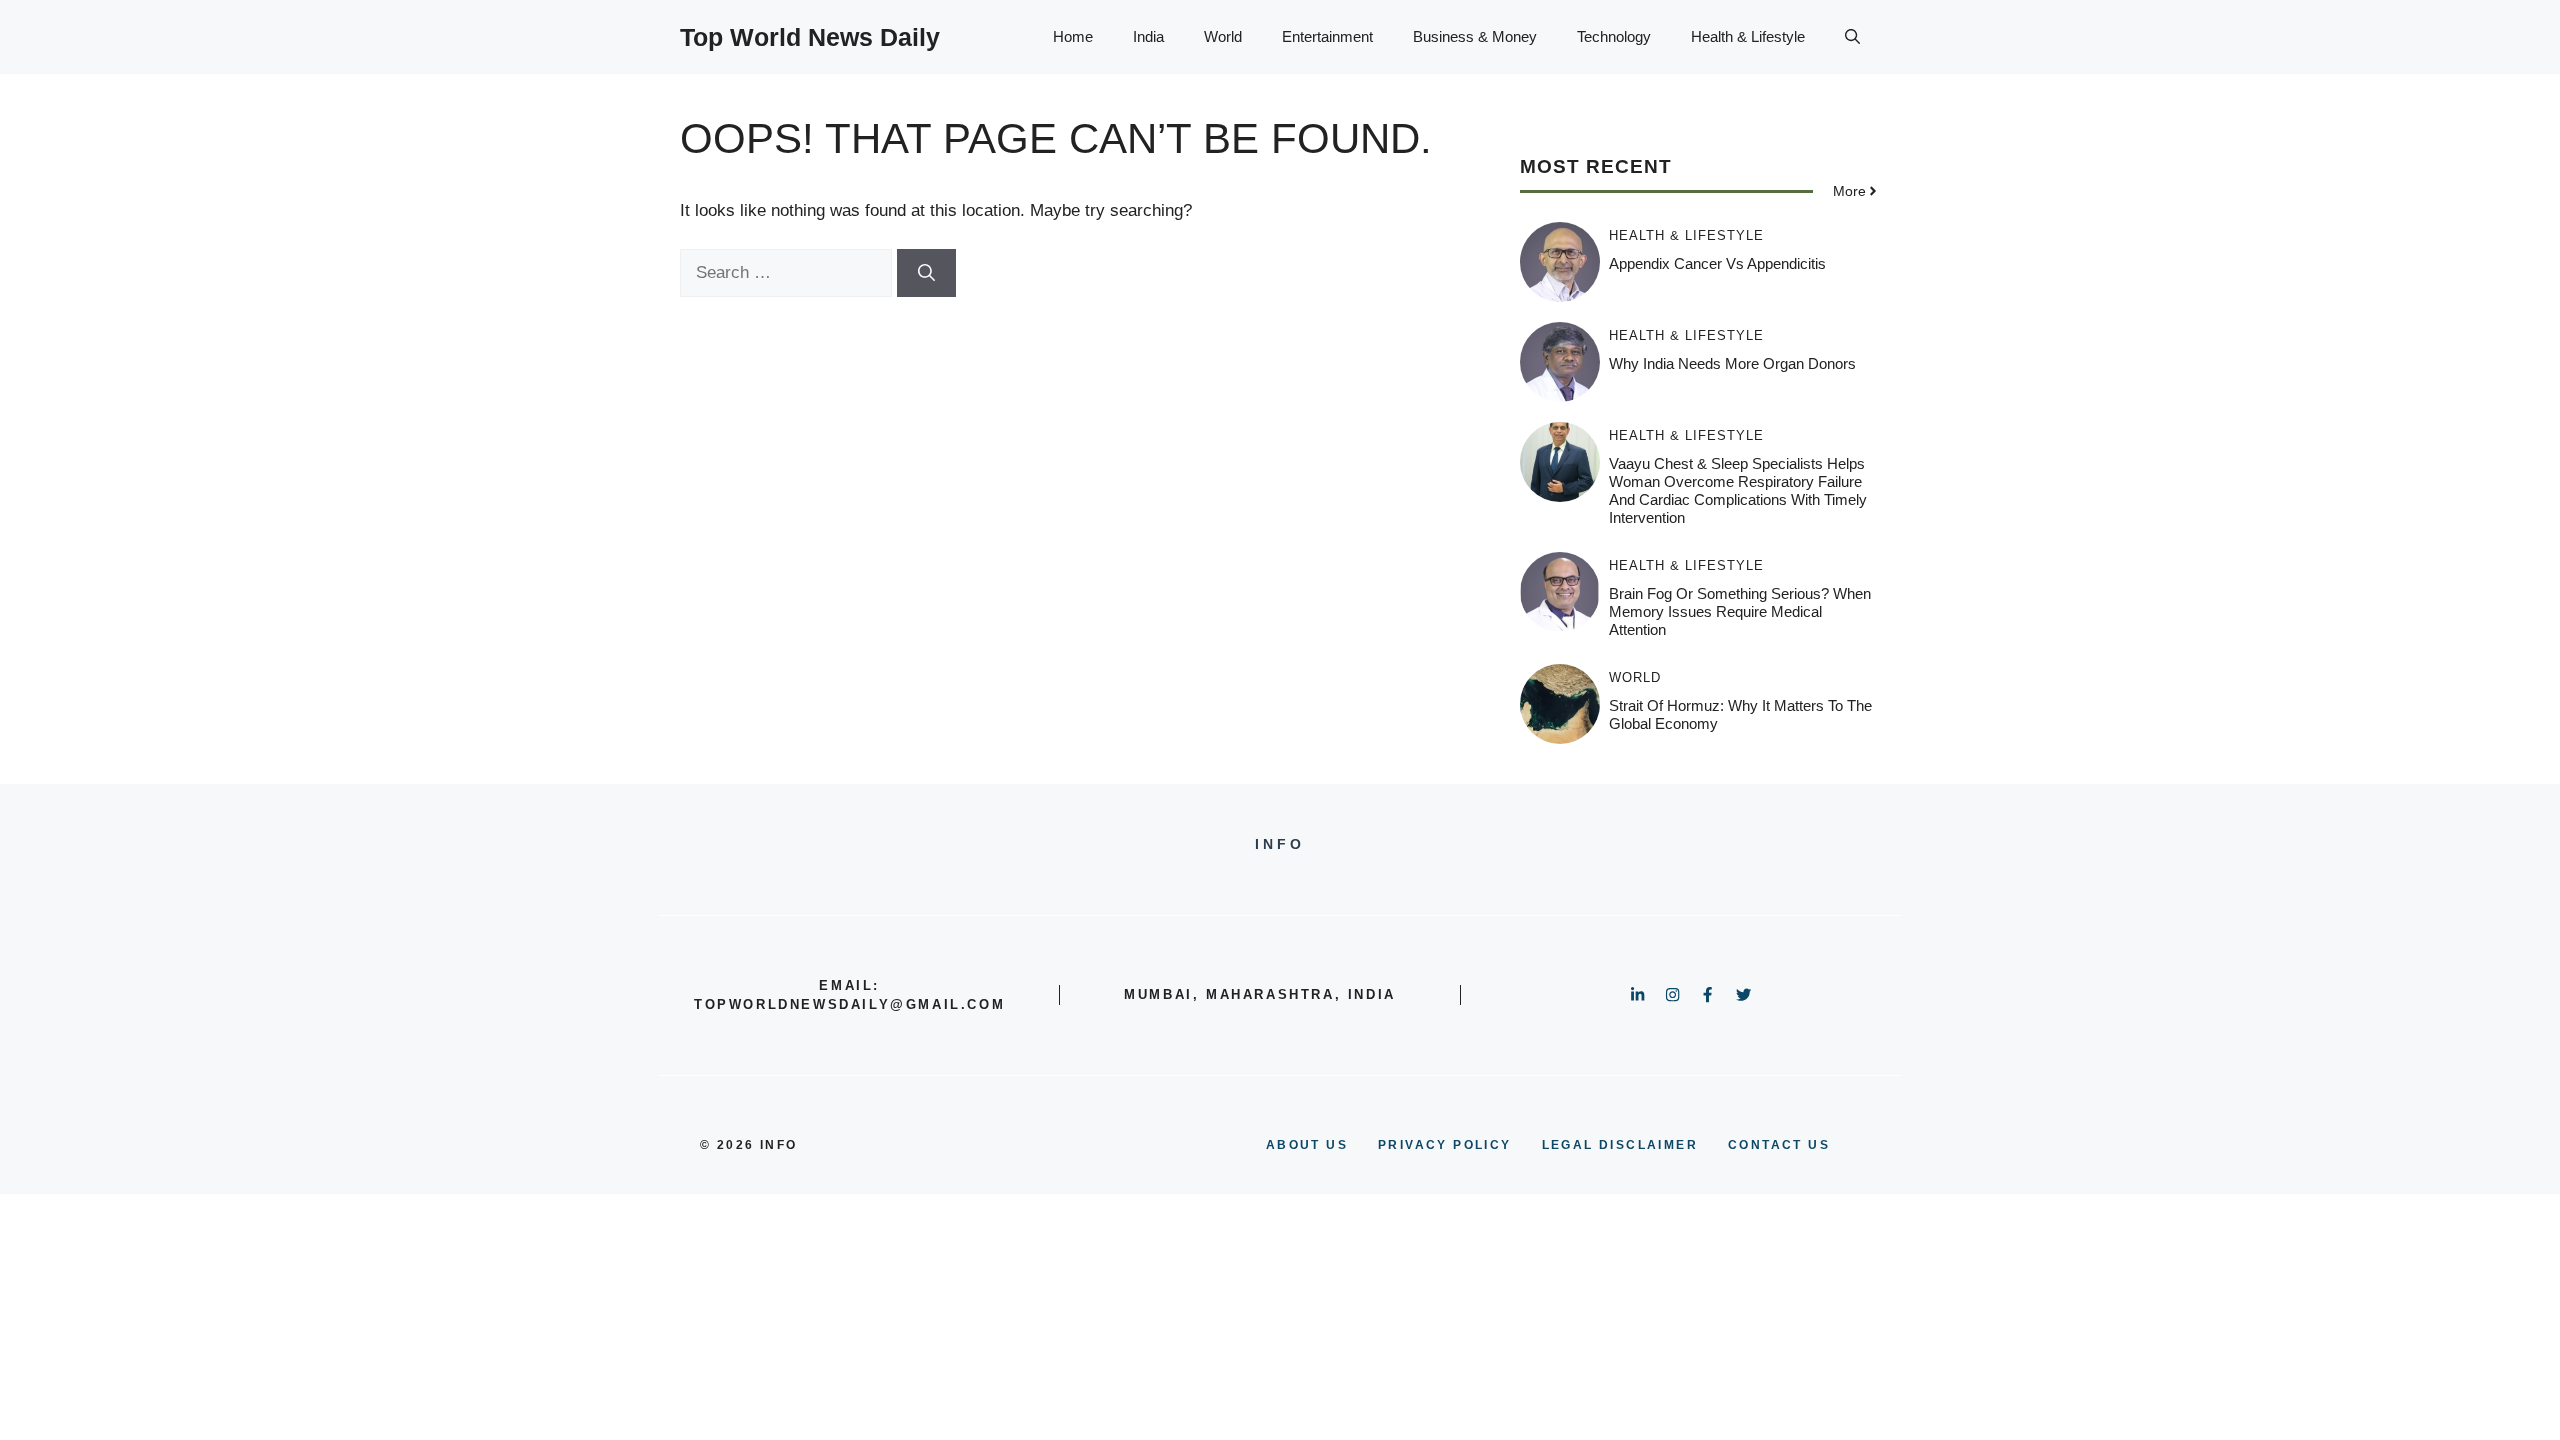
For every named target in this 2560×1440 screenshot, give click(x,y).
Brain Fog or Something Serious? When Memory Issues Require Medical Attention (1740, 611)
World (1223, 36)
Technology (1614, 36)
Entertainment (1327, 36)
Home (1073, 36)
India (1148, 36)
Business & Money (1475, 36)
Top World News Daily (810, 37)
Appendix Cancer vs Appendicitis (1717, 263)
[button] (1852, 37)
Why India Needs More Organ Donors (1732, 363)
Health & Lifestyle (1748, 36)
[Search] (926, 273)
